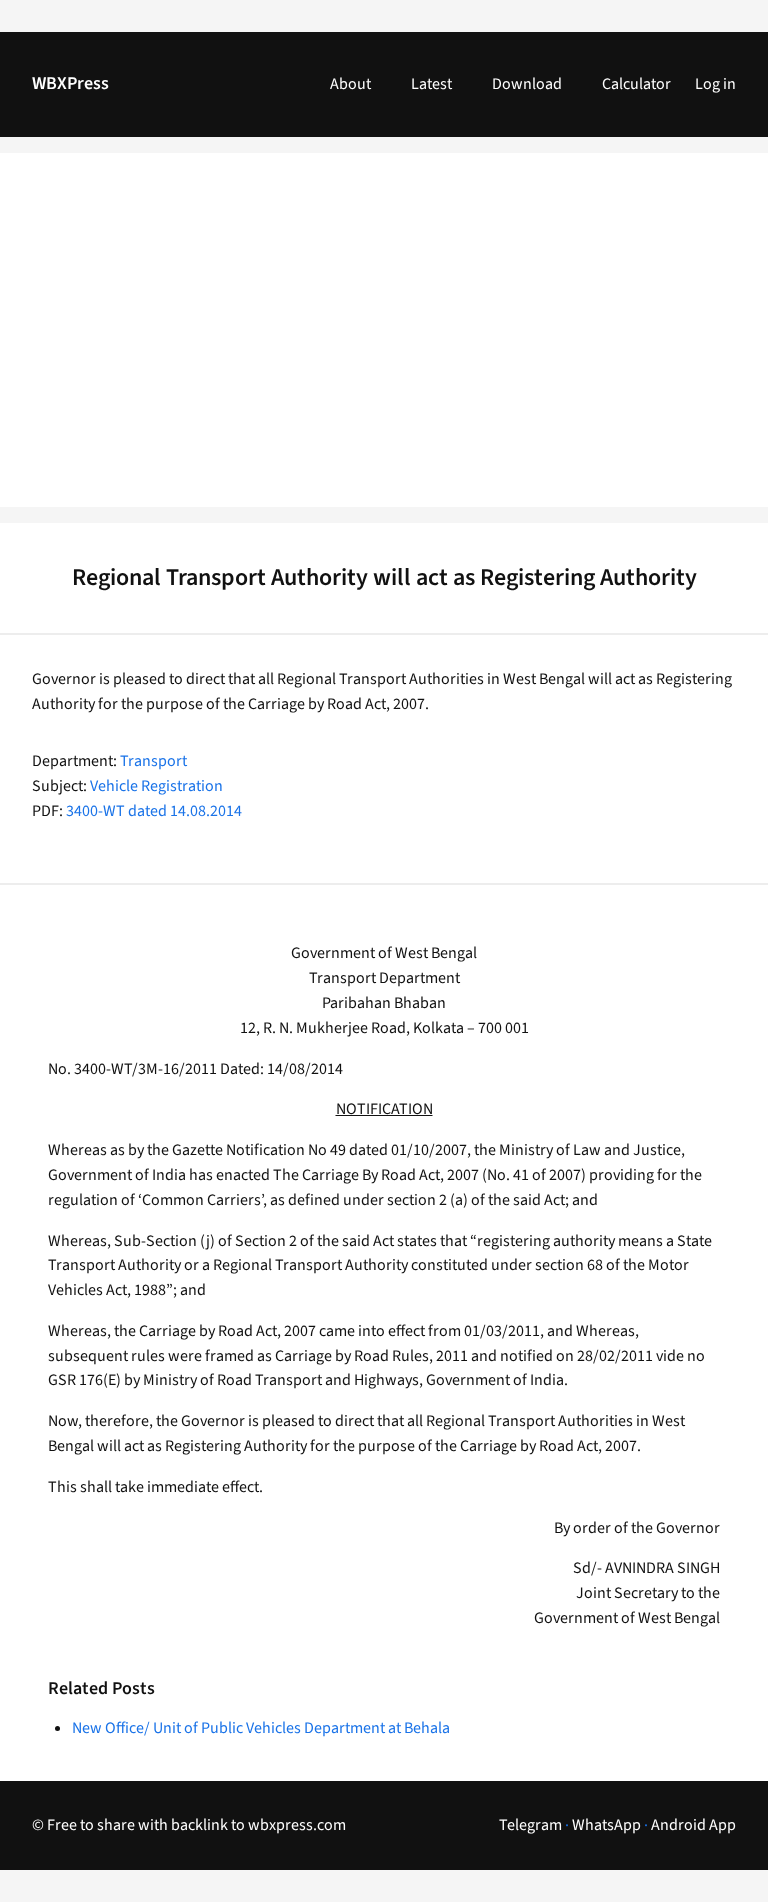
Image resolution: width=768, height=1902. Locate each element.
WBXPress (70, 83)
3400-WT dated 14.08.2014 (154, 811)
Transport (153, 761)
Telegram (530, 1825)
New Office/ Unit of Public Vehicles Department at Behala (261, 1728)
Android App (693, 1825)
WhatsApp (606, 1825)
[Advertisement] (384, 342)
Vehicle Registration (156, 786)
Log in (715, 84)
